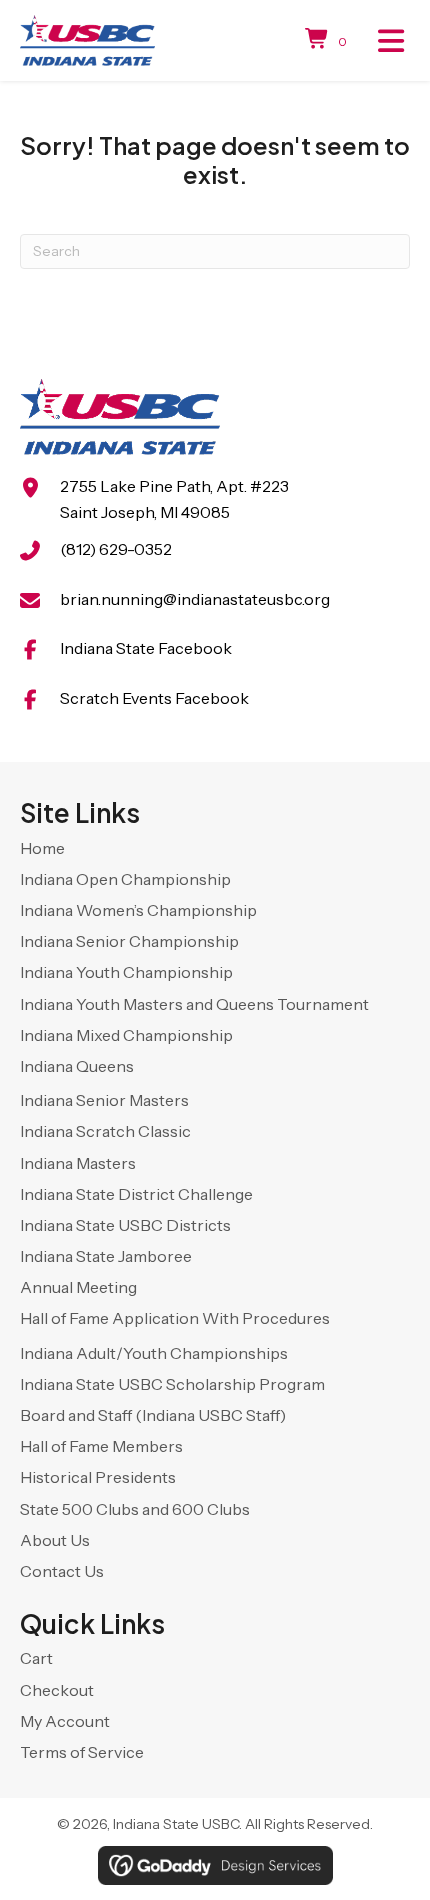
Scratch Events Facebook (154, 698)
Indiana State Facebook (146, 648)
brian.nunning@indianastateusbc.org (195, 599)
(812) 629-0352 (116, 549)
